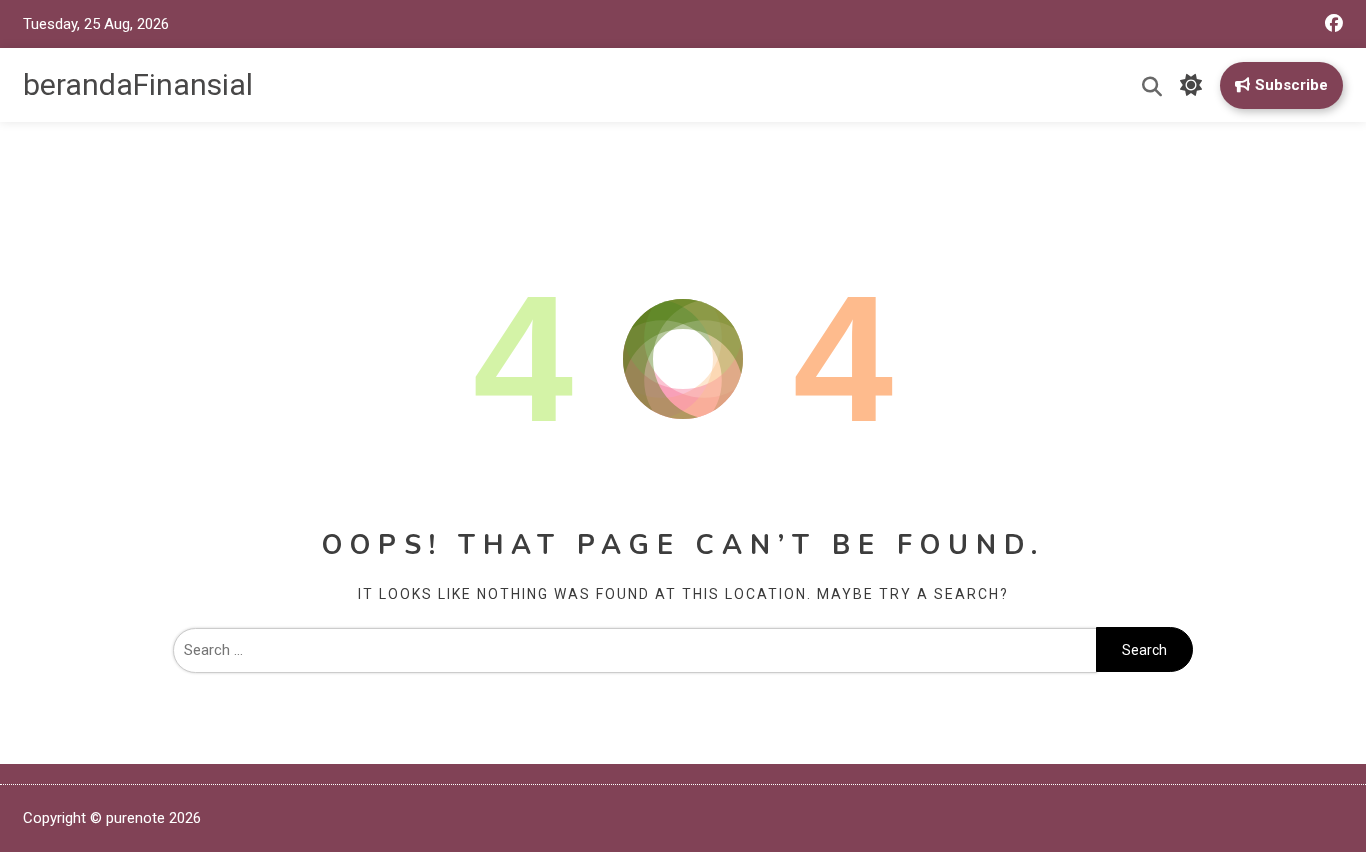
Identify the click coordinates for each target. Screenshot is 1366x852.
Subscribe (1291, 85)
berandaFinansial (138, 84)
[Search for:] (634, 650)
